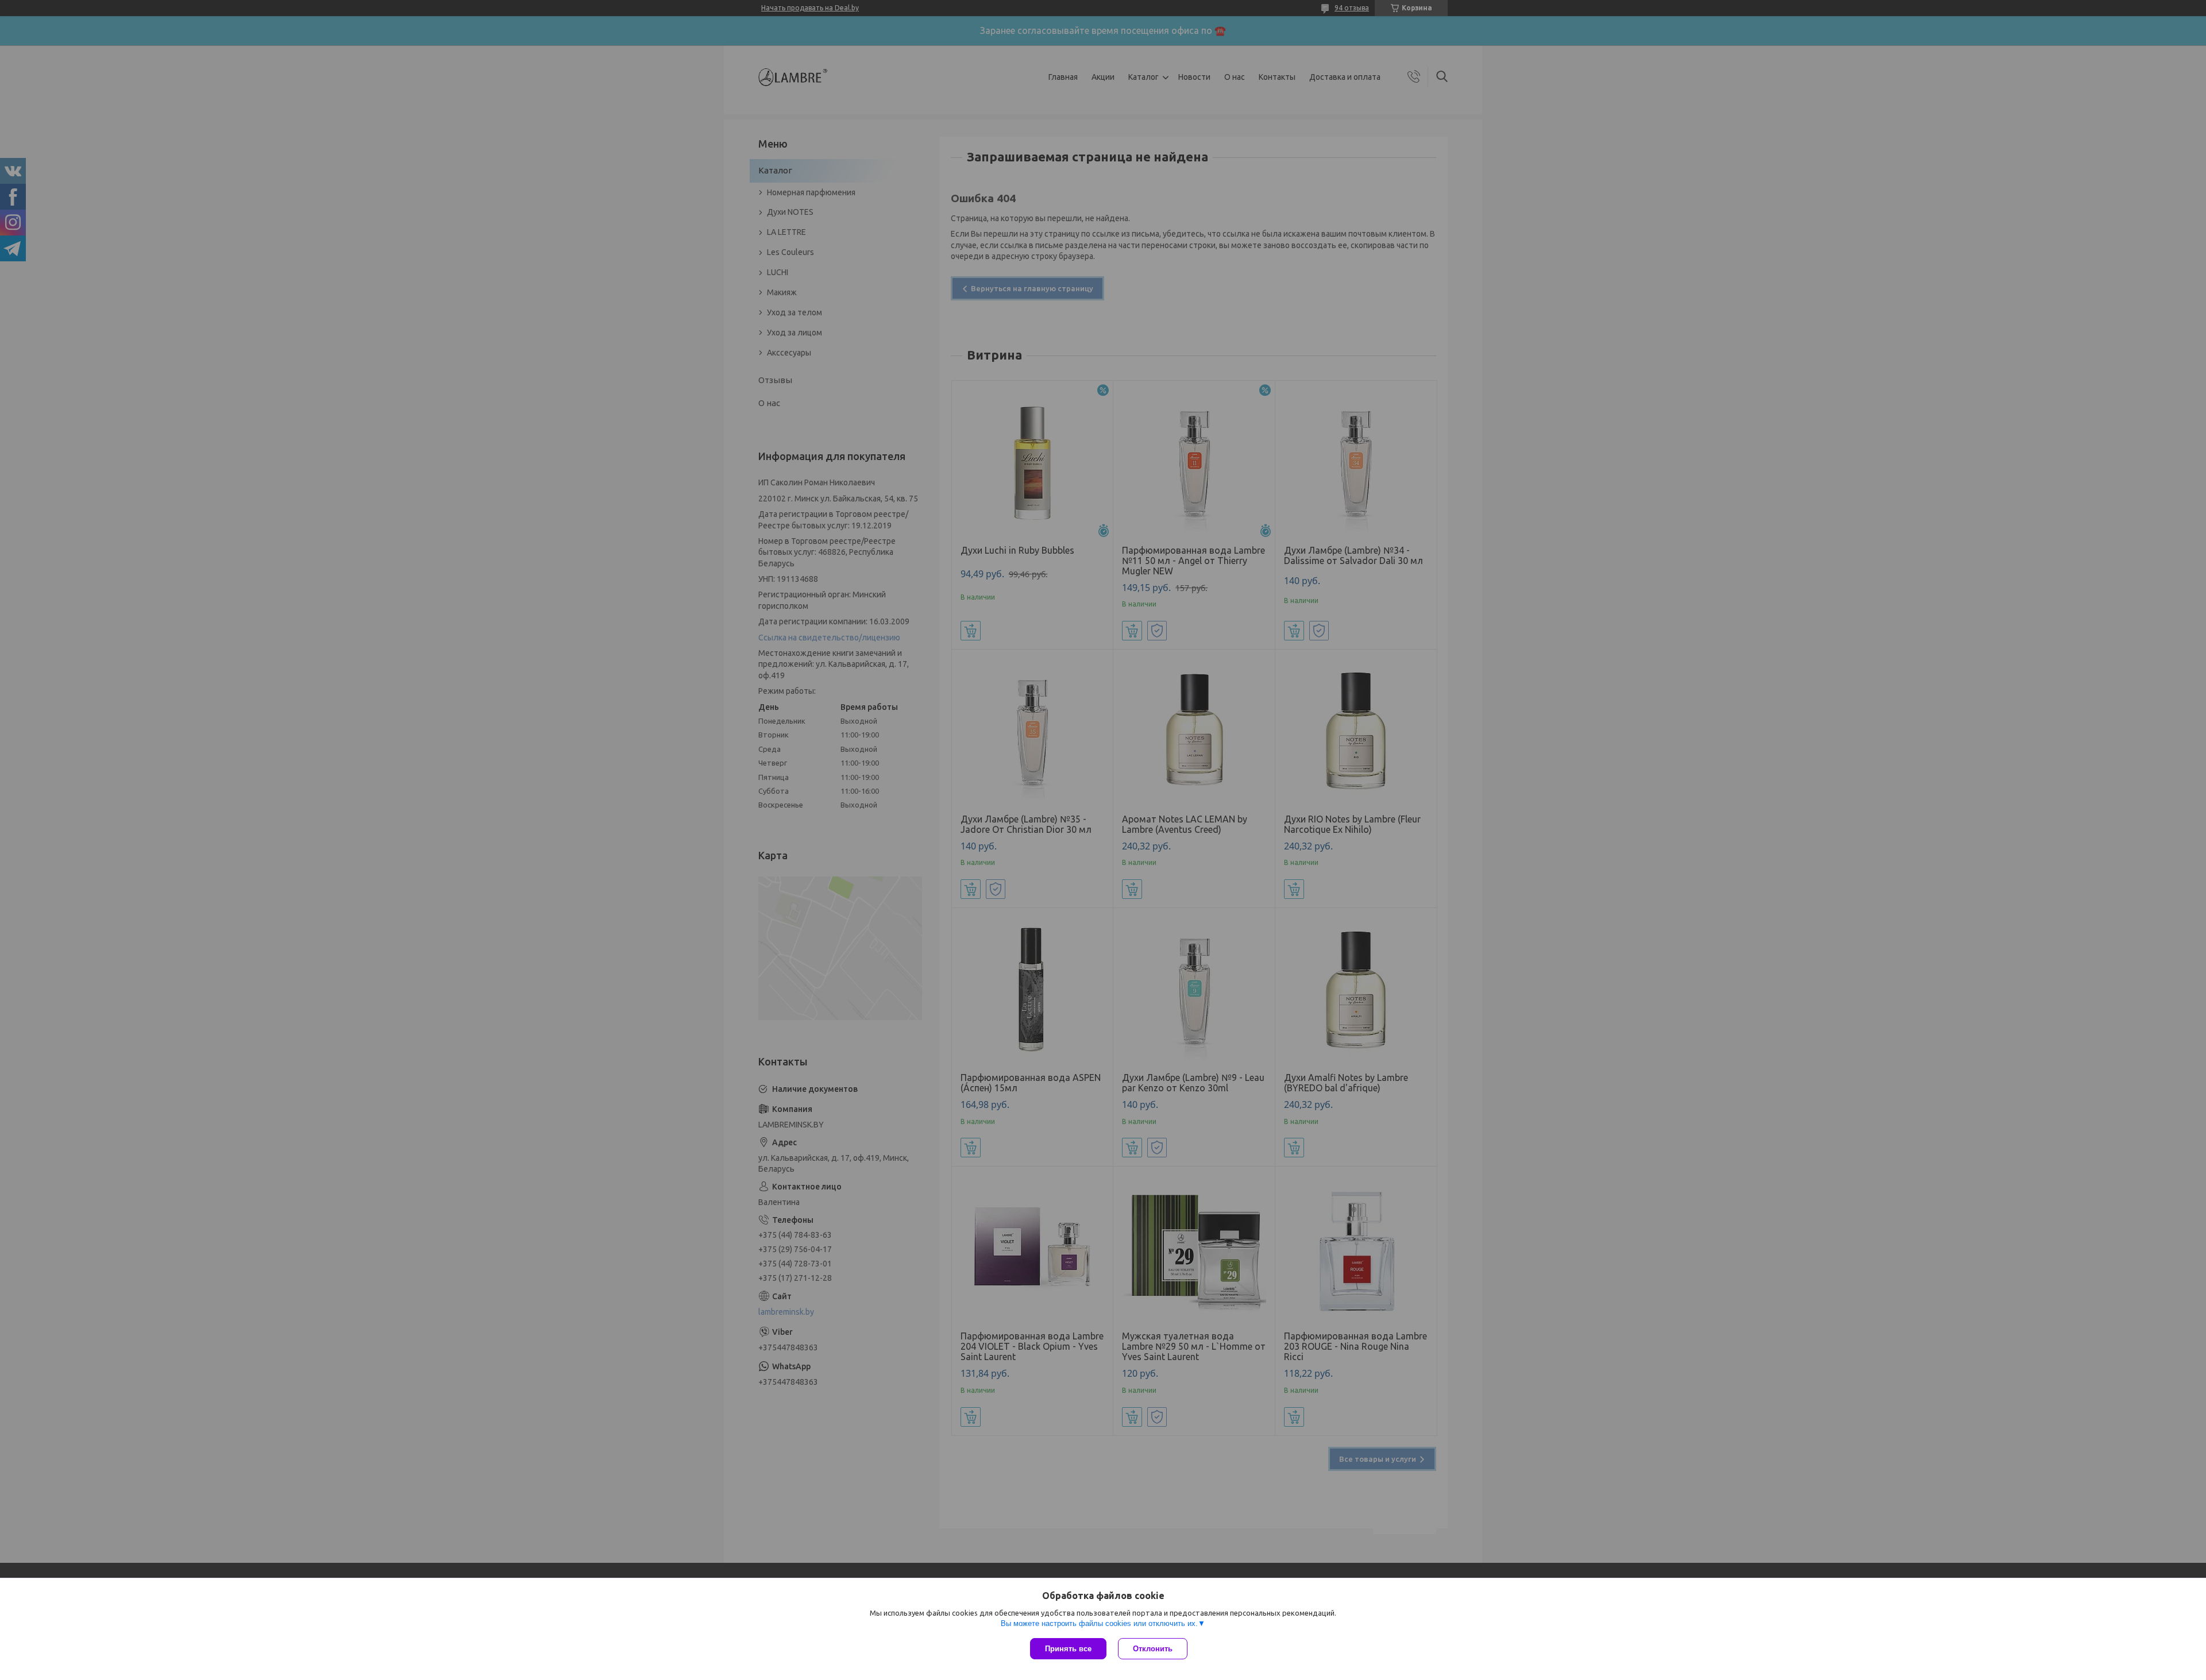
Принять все (1068, 1649)
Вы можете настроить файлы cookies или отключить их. (1099, 1623)
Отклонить (1153, 1649)
